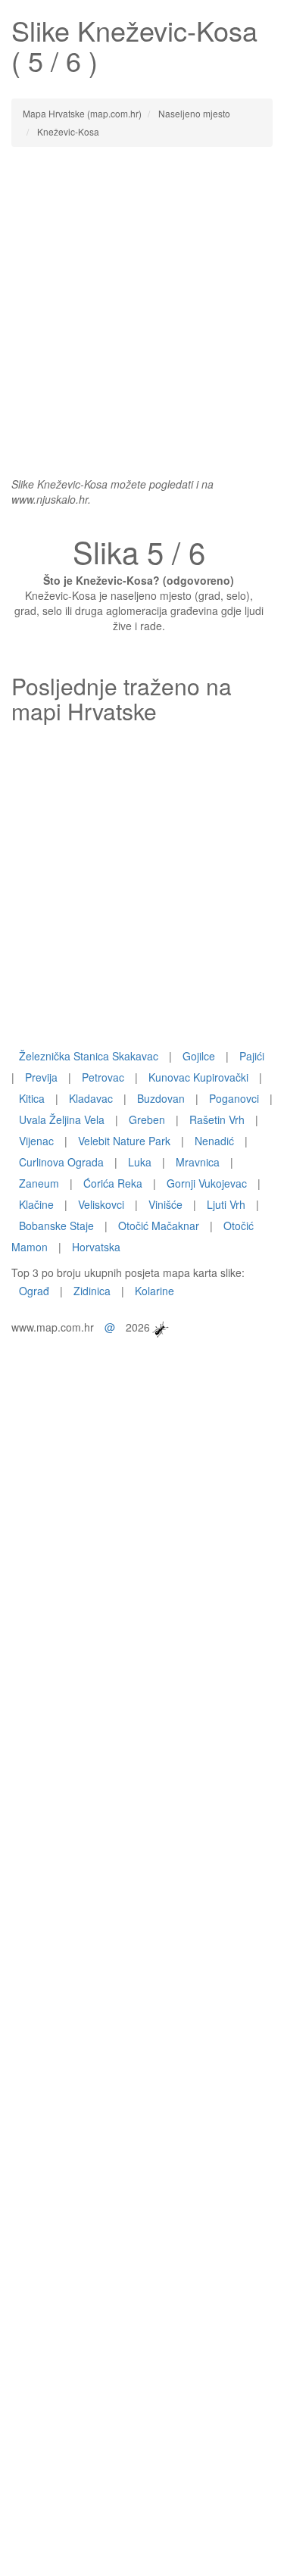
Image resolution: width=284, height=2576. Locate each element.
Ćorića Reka (113, 1183)
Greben (147, 1119)
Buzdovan (161, 1098)
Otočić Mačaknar (159, 1226)
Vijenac (36, 1141)
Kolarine (154, 1291)
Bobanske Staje (56, 1226)
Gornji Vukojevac (207, 1183)
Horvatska (96, 1247)
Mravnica (198, 1162)
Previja (41, 1077)
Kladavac (91, 1098)
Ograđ (34, 1291)
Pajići (252, 1056)
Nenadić (214, 1141)
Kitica (32, 1098)
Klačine (36, 1204)
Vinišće (165, 1204)
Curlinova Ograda (61, 1162)
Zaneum (39, 1183)
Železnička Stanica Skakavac (89, 1056)
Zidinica (92, 1291)
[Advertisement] (142, 304)
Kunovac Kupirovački (198, 1077)
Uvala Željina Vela (62, 1119)
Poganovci (234, 1098)
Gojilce (199, 1056)
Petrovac (103, 1077)
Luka (140, 1162)
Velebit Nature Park (124, 1141)
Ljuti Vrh (226, 1204)
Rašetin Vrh (217, 1119)
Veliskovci (101, 1204)
